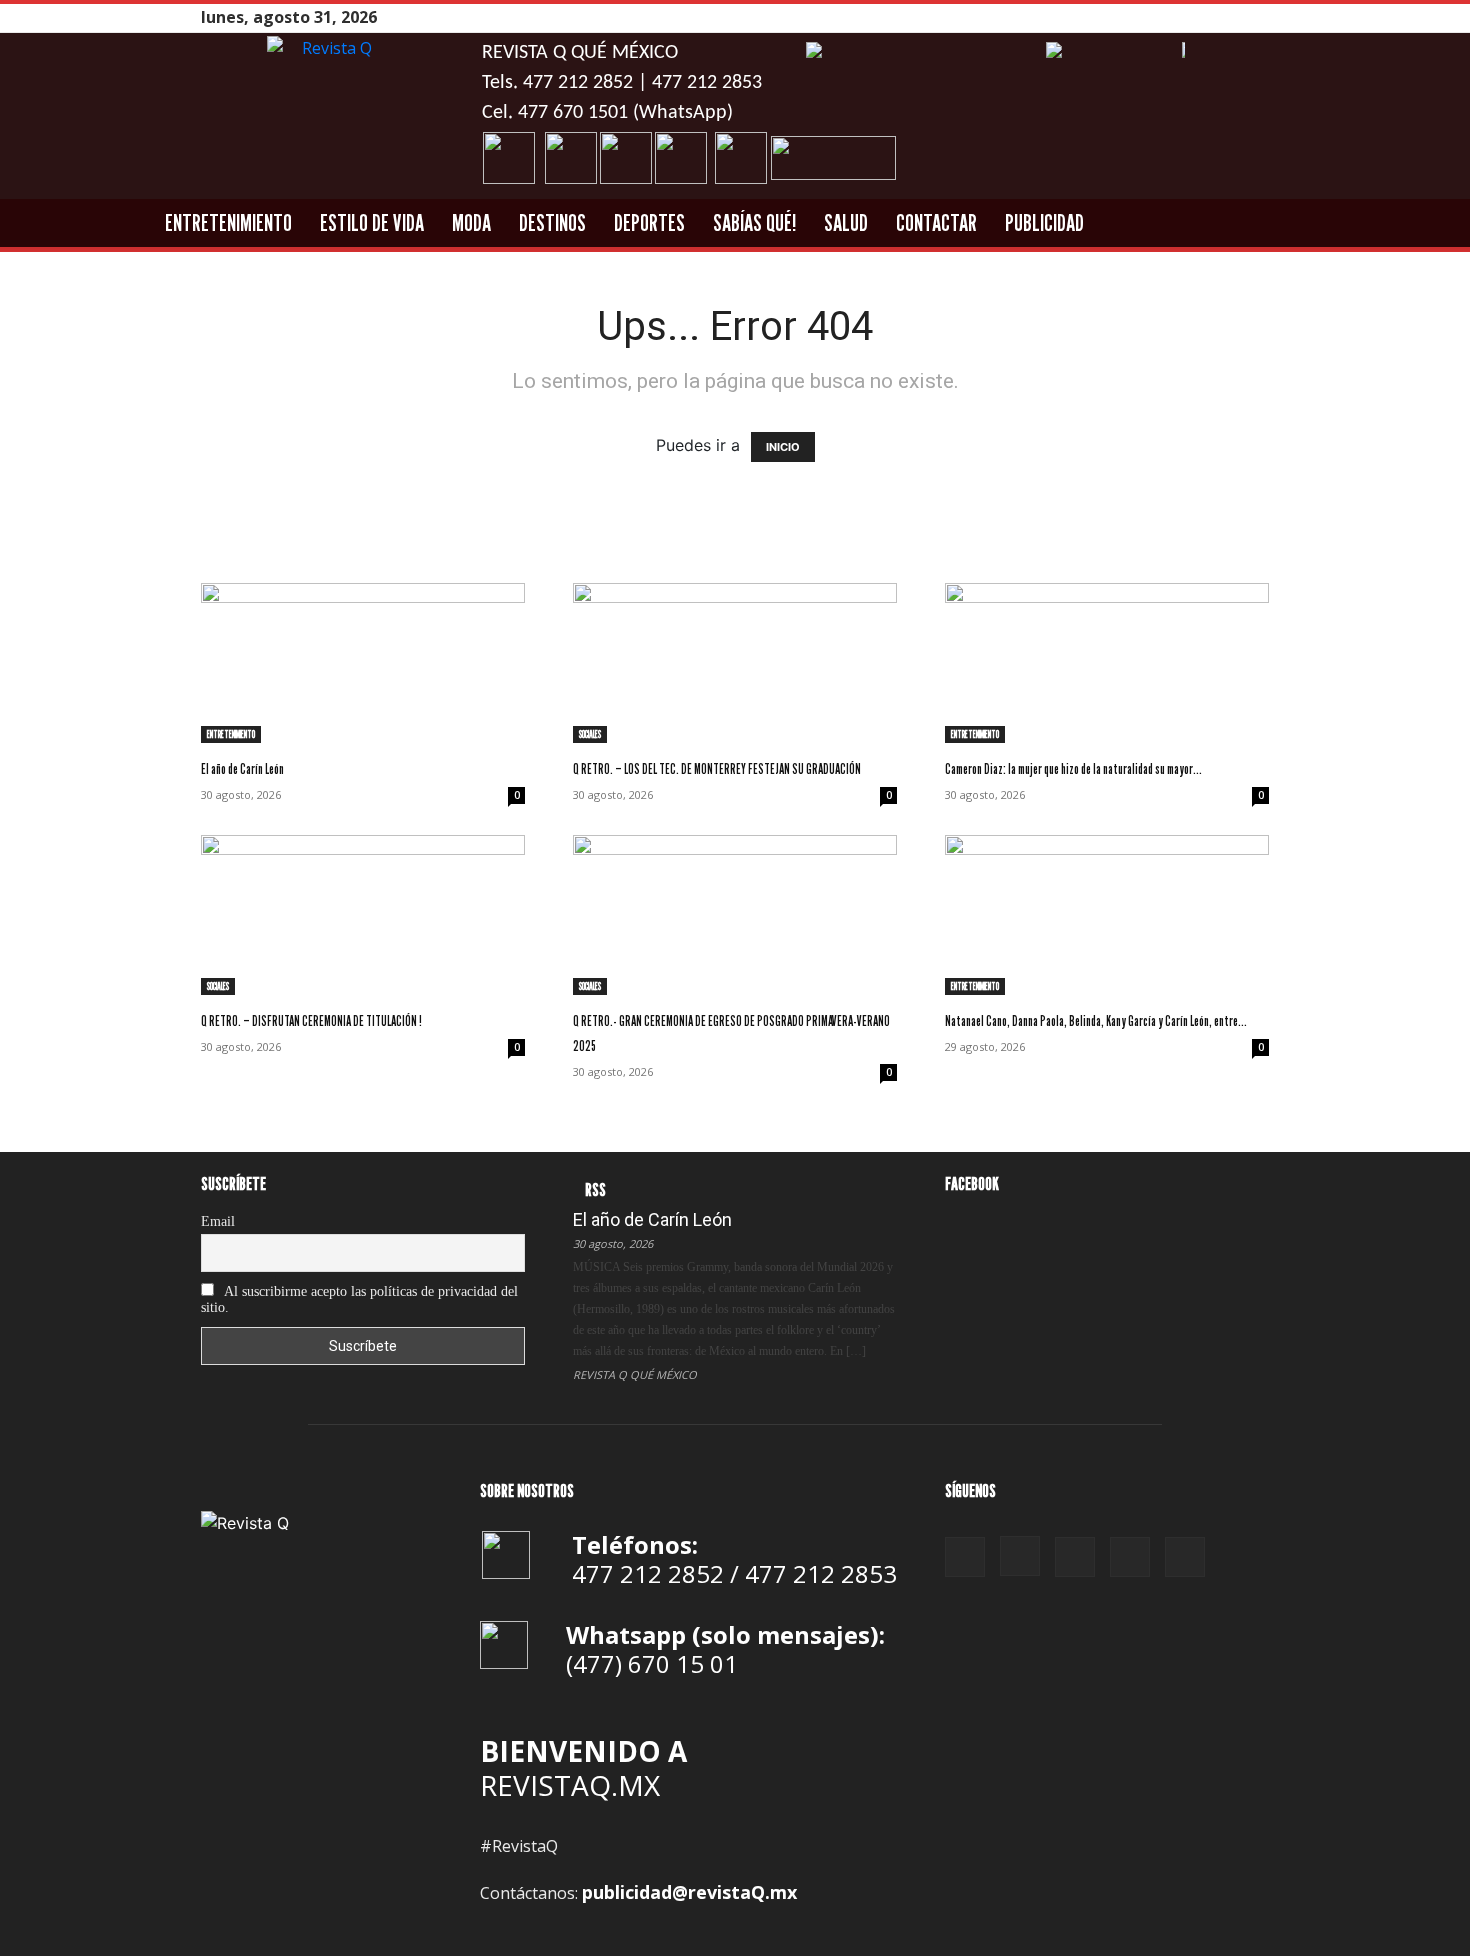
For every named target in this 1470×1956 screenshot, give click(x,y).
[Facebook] (1158, 17)
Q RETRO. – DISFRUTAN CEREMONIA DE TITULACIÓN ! (311, 1020)
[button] (1378, 224)
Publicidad (1044, 222)
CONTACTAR (936, 222)
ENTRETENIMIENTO (228, 222)
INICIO (783, 447)
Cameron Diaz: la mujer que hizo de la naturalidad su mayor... (1073, 768)
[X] (1233, 17)
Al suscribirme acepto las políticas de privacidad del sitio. (359, 1299)
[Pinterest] (1208, 17)
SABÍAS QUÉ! (754, 222)
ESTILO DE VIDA (372, 222)
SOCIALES (590, 734)
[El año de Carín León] (363, 663)
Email (218, 1221)
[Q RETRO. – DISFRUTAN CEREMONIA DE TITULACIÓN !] (363, 915)
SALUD (846, 222)
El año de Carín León (242, 768)
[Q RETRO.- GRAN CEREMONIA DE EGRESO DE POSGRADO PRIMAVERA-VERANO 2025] (735, 915)
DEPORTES (649, 222)
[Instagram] (1183, 17)
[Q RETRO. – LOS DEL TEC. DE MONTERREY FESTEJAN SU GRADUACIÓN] (735, 663)
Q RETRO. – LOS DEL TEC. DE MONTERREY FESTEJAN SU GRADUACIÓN (717, 768)
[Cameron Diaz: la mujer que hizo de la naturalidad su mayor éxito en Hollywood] (1107, 663)
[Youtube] (1258, 17)
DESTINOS (552, 222)
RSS (595, 1189)
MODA (471, 222)
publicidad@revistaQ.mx (689, 1892)
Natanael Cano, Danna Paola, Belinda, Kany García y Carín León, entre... (1096, 1020)
